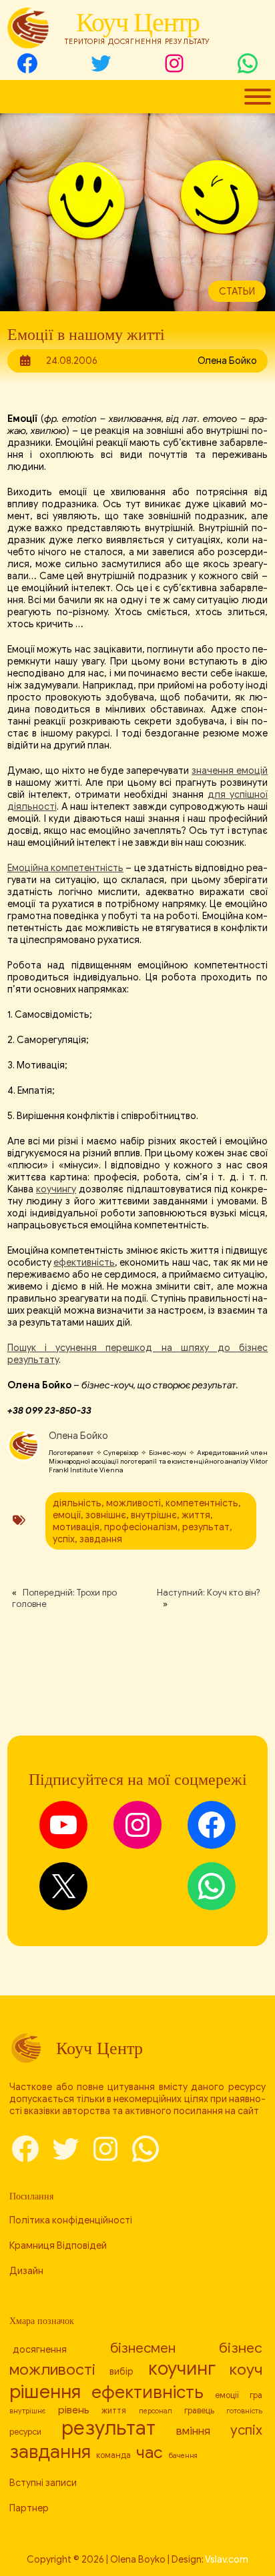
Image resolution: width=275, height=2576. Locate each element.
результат (206, 1527)
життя (196, 1515)
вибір (121, 2371)
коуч (246, 2370)
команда (113, 2455)
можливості (133, 1503)
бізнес (241, 2348)
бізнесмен (143, 2348)
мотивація (76, 1527)
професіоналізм (141, 1527)
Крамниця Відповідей (58, 2245)
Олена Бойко (78, 1436)
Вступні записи (43, 2483)
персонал (156, 2411)
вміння (193, 2431)
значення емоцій (230, 770)
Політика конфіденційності (71, 2220)
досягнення (40, 2349)
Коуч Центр (138, 22)
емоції (67, 1515)
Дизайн (26, 2271)
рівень (74, 2410)
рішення (45, 2392)
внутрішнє (154, 1515)
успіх (64, 1539)
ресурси (25, 2432)
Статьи (237, 291)
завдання (101, 1539)
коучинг (182, 2368)
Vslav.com (227, 2559)
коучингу (56, 1189)
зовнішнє (106, 1515)
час (150, 2452)
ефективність (84, 1262)
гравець (199, 2411)
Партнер (29, 2508)
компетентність (202, 1503)
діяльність (77, 1503)
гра (256, 2395)
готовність (244, 2411)
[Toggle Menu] (258, 97)
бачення (183, 2456)
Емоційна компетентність (65, 868)
